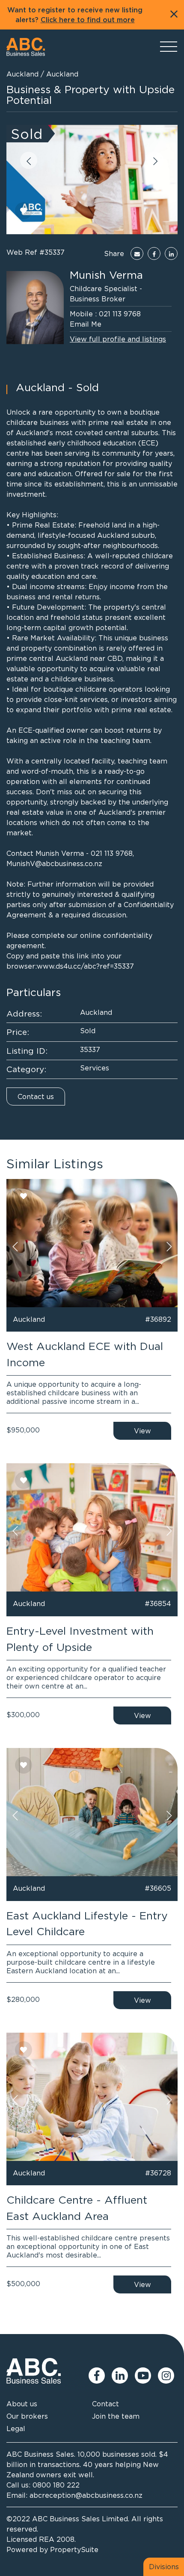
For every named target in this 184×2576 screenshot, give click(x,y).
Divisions (164, 2567)
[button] (29, 160)
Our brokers (27, 2416)
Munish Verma (106, 275)
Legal (16, 2429)
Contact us (36, 1096)
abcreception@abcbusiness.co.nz (86, 2495)
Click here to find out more (88, 20)
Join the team (116, 2416)
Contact (105, 2404)
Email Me (86, 324)
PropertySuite (74, 2549)
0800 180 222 (56, 2485)
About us (22, 2404)
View (142, 1431)
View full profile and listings (118, 339)
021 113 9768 (120, 314)
